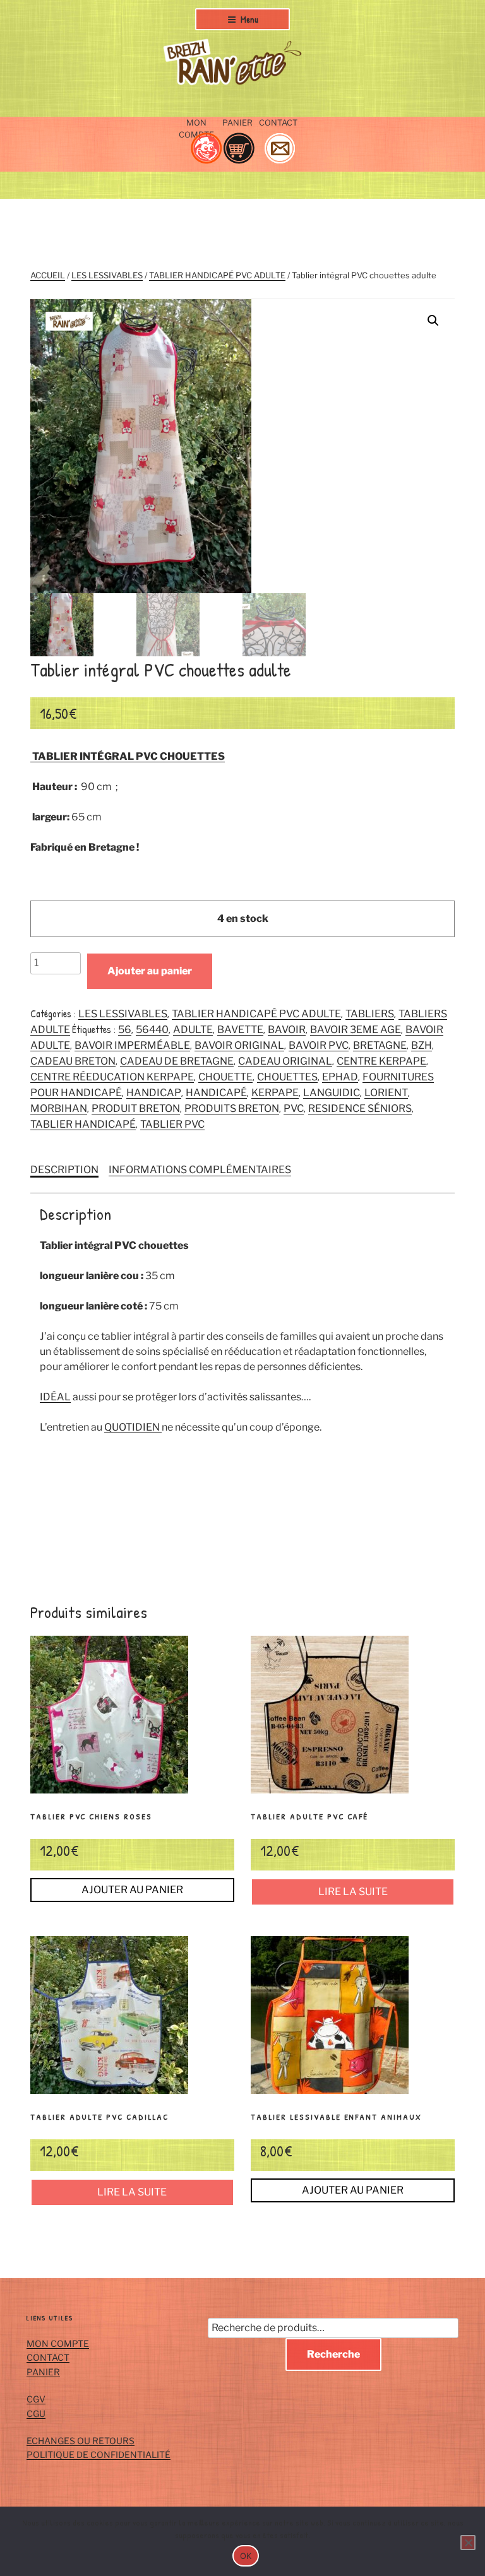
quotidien (133, 1427)
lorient (386, 1093)
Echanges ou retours (81, 2441)
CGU (36, 2414)
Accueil (48, 275)
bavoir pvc (319, 1045)
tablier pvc (172, 1124)
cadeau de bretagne (177, 1061)
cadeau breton (73, 1061)
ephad (340, 1077)
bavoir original (239, 1045)
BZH (422, 1045)
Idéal (55, 1397)
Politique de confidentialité (99, 2455)
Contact (48, 2357)
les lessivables (107, 275)
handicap (154, 1093)
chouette (225, 1077)
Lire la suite (353, 1892)
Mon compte (58, 2343)
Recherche (333, 2354)
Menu (249, 19)
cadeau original (285, 1061)
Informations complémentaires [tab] (200, 1170)
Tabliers (370, 1014)
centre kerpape (381, 1061)
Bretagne (380, 1045)
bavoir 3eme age (356, 1030)
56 (125, 1030)
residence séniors (360, 1108)
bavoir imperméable (132, 1045)
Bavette (240, 1030)
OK (246, 2556)
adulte (193, 1030)
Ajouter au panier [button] (132, 1890)
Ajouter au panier (150, 971)
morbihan (59, 1108)
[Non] (468, 2543)
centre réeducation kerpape (112, 1077)
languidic (332, 1093)
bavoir (287, 1030)
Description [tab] (64, 1170)
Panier (43, 2372)
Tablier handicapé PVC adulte (217, 275)
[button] (433, 321)
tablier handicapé (83, 1124)
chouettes (287, 1077)
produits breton (232, 1108)
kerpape (275, 1093)
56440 (152, 1030)
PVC (294, 1108)
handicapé (216, 1093)
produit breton (136, 1108)
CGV (36, 2399)
